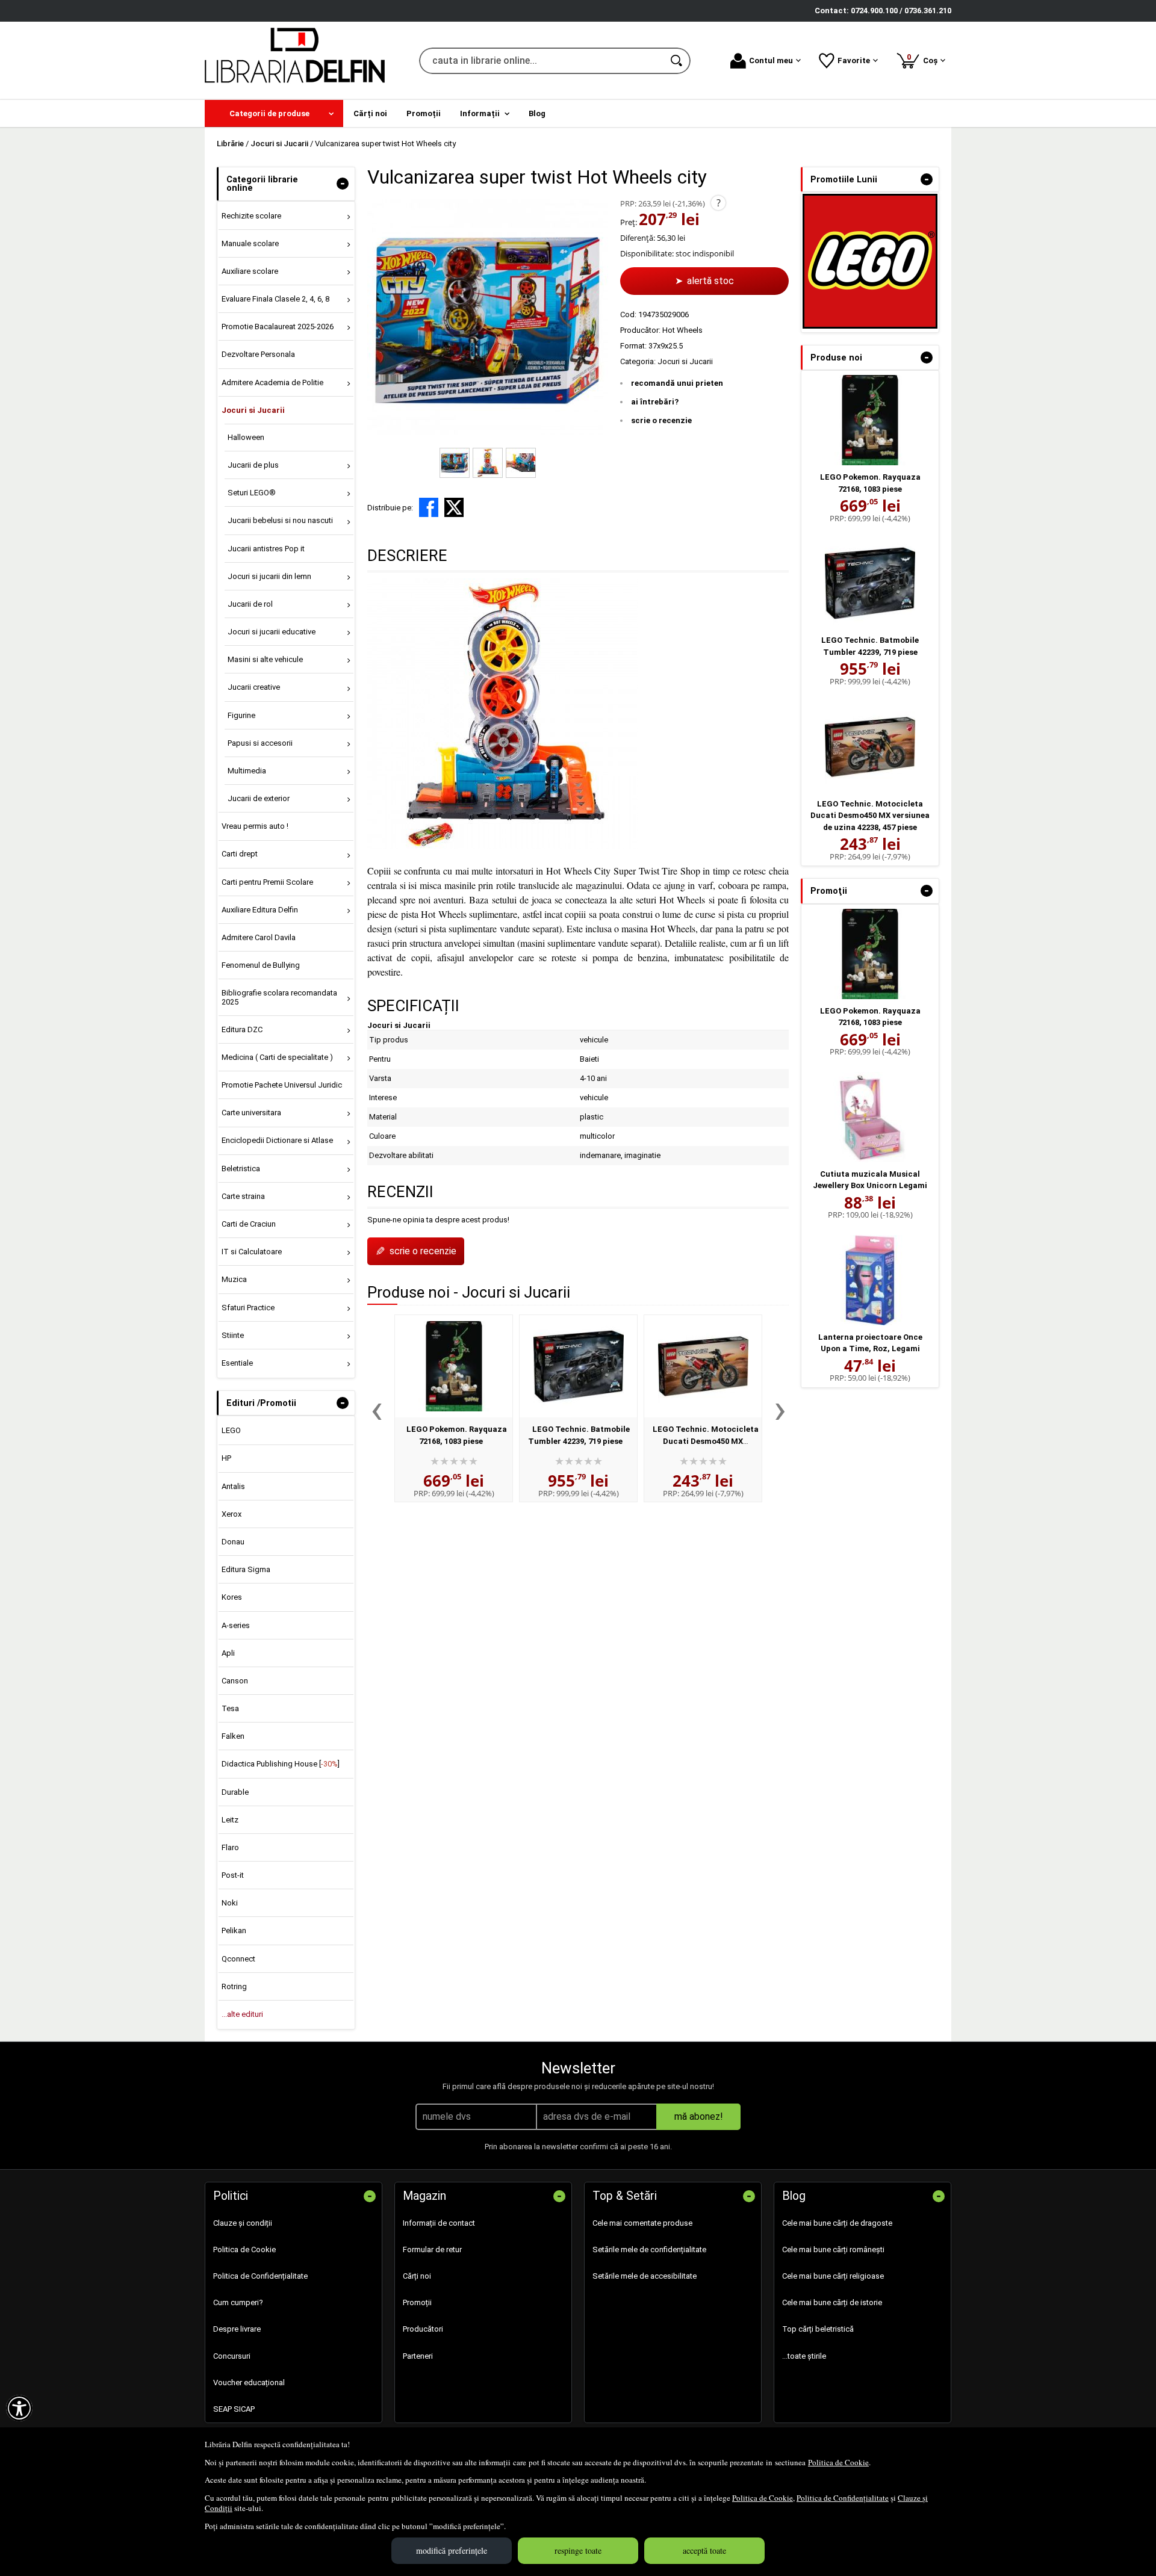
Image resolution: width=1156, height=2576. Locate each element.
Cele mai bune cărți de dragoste (837, 2223)
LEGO (231, 1430)
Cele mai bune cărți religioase (833, 2276)
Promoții (417, 2302)
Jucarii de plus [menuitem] (253, 465)
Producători (423, 2329)
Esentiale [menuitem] (237, 1363)
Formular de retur (432, 2249)
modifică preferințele (452, 2550)
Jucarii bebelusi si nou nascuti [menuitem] (280, 520)
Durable (235, 1792)
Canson (235, 1681)
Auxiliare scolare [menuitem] (250, 271)
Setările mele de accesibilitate (645, 2276)
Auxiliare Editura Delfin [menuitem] (260, 910)
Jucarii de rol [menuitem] (250, 604)
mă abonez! (699, 2116)
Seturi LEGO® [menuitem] (252, 493)
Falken (233, 1736)
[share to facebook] (429, 507)
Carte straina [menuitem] (243, 1196)
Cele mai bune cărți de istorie (832, 2302)
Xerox (232, 1514)
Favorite (854, 60)
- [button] (343, 184)
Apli (228, 1653)
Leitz (230, 1820)
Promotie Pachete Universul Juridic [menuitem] (282, 1085)
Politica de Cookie (838, 2462)
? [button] (719, 203)
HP (226, 1458)
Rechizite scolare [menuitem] (251, 216)
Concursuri (232, 2356)
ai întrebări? (655, 402)
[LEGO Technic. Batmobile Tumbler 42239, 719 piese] (578, 1366)
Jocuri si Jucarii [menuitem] (253, 410)
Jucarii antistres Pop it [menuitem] (266, 549)
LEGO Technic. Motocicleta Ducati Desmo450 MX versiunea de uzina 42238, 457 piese (870, 816)
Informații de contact (439, 2223)
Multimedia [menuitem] (247, 771)
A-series (236, 1625)
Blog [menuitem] (537, 113)
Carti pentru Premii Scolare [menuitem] (267, 882)
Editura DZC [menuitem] (242, 1029)
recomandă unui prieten (677, 383)
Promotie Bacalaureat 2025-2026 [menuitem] (278, 327)
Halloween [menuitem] (246, 437)
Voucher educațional (249, 2382)
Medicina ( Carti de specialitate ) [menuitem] (277, 1057)
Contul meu (771, 60)
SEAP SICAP (234, 2409)
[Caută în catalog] (677, 61)
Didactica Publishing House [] (281, 1764)
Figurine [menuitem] (241, 715)
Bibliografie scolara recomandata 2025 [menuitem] (279, 997)
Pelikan (234, 1930)
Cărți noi (417, 2276)
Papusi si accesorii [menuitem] (260, 743)
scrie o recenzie (661, 420)
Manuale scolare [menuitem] (250, 243)
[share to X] (454, 507)
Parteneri (418, 2356)
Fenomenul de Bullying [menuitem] (261, 965)
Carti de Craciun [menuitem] (249, 1224)
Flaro (230, 1847)
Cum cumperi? (238, 2302)
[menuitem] (274, 113)
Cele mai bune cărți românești (833, 2249)
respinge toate (578, 2550)
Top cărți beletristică (818, 2329)
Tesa (230, 1708)
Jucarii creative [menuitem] (254, 687)
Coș (924, 59)
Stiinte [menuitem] (233, 1335)
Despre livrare (237, 2329)
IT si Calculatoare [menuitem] (252, 1252)
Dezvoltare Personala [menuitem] (258, 354)
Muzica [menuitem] (234, 1279)
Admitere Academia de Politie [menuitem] (272, 382)
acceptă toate (704, 2550)
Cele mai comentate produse (642, 2223)
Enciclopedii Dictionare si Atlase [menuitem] (277, 1140)
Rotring (234, 1986)
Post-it (233, 1875)
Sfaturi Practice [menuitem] (248, 1308)
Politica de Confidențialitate (843, 2498)
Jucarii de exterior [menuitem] (259, 798)
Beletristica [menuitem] (241, 1169)
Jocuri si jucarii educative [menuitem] (272, 632)
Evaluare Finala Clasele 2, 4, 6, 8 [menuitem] (275, 299)
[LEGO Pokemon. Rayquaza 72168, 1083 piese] (454, 1366)
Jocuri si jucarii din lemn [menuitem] (269, 576)
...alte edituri (242, 2014)
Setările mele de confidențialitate (649, 2249)
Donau (233, 1542)
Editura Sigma (246, 1569)
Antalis (233, 1486)
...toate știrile (804, 2356)
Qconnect (238, 1959)
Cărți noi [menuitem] (370, 113)
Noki (230, 1903)
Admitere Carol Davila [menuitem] (259, 937)
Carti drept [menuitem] (240, 854)
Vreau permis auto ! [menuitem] (255, 826)
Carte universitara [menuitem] (251, 1113)
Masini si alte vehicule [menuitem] (265, 659)
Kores (232, 1597)
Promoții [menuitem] (424, 113)
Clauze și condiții (243, 2223)
